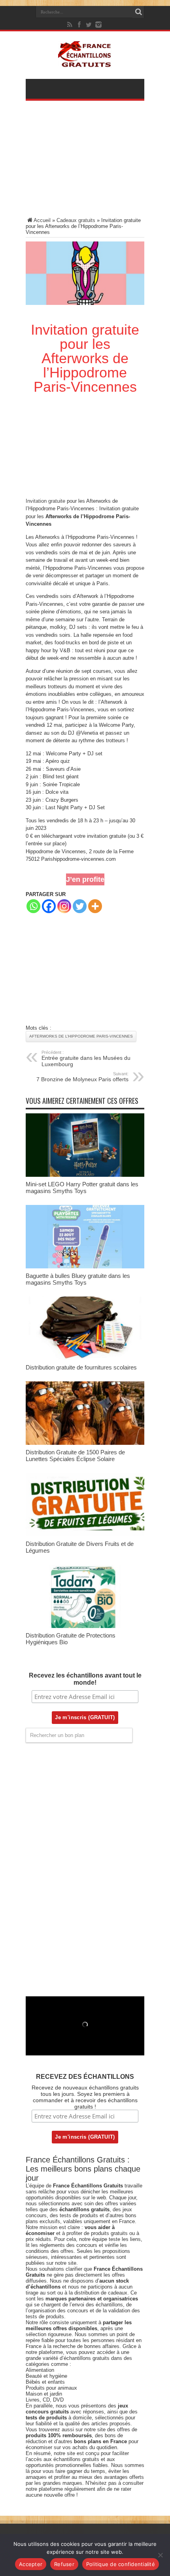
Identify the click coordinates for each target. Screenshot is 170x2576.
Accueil (42, 220)
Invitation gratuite (45, 501)
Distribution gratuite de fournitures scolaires (81, 1367)
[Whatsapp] (33, 906)
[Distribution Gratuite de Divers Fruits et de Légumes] (85, 1535)
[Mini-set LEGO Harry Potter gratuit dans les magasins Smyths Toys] (85, 1175)
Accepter (31, 2564)
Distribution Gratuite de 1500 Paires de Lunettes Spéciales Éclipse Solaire (75, 1456)
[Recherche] (138, 12)
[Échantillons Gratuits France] (85, 63)
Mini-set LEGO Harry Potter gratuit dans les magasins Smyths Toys (82, 1187)
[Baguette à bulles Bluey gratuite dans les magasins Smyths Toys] (85, 1267)
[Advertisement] (85, 164)
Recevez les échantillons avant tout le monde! (85, 1679)
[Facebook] (79, 25)
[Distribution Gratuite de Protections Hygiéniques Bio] (85, 1626)
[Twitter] (89, 25)
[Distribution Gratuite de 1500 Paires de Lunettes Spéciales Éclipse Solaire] (85, 1443)
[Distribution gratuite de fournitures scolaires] (85, 1358)
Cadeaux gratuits (76, 220)
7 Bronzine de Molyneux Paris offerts (82, 1077)
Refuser (64, 2564)
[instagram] (98, 25)
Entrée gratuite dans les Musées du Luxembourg (86, 1059)
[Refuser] (160, 2555)
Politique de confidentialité (121, 2564)
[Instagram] (64, 906)
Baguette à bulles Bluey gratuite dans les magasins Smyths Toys (78, 1279)
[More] (95, 906)
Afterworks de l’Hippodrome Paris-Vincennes (81, 1036)
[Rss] (70, 25)
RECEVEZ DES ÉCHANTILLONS (85, 2077)
